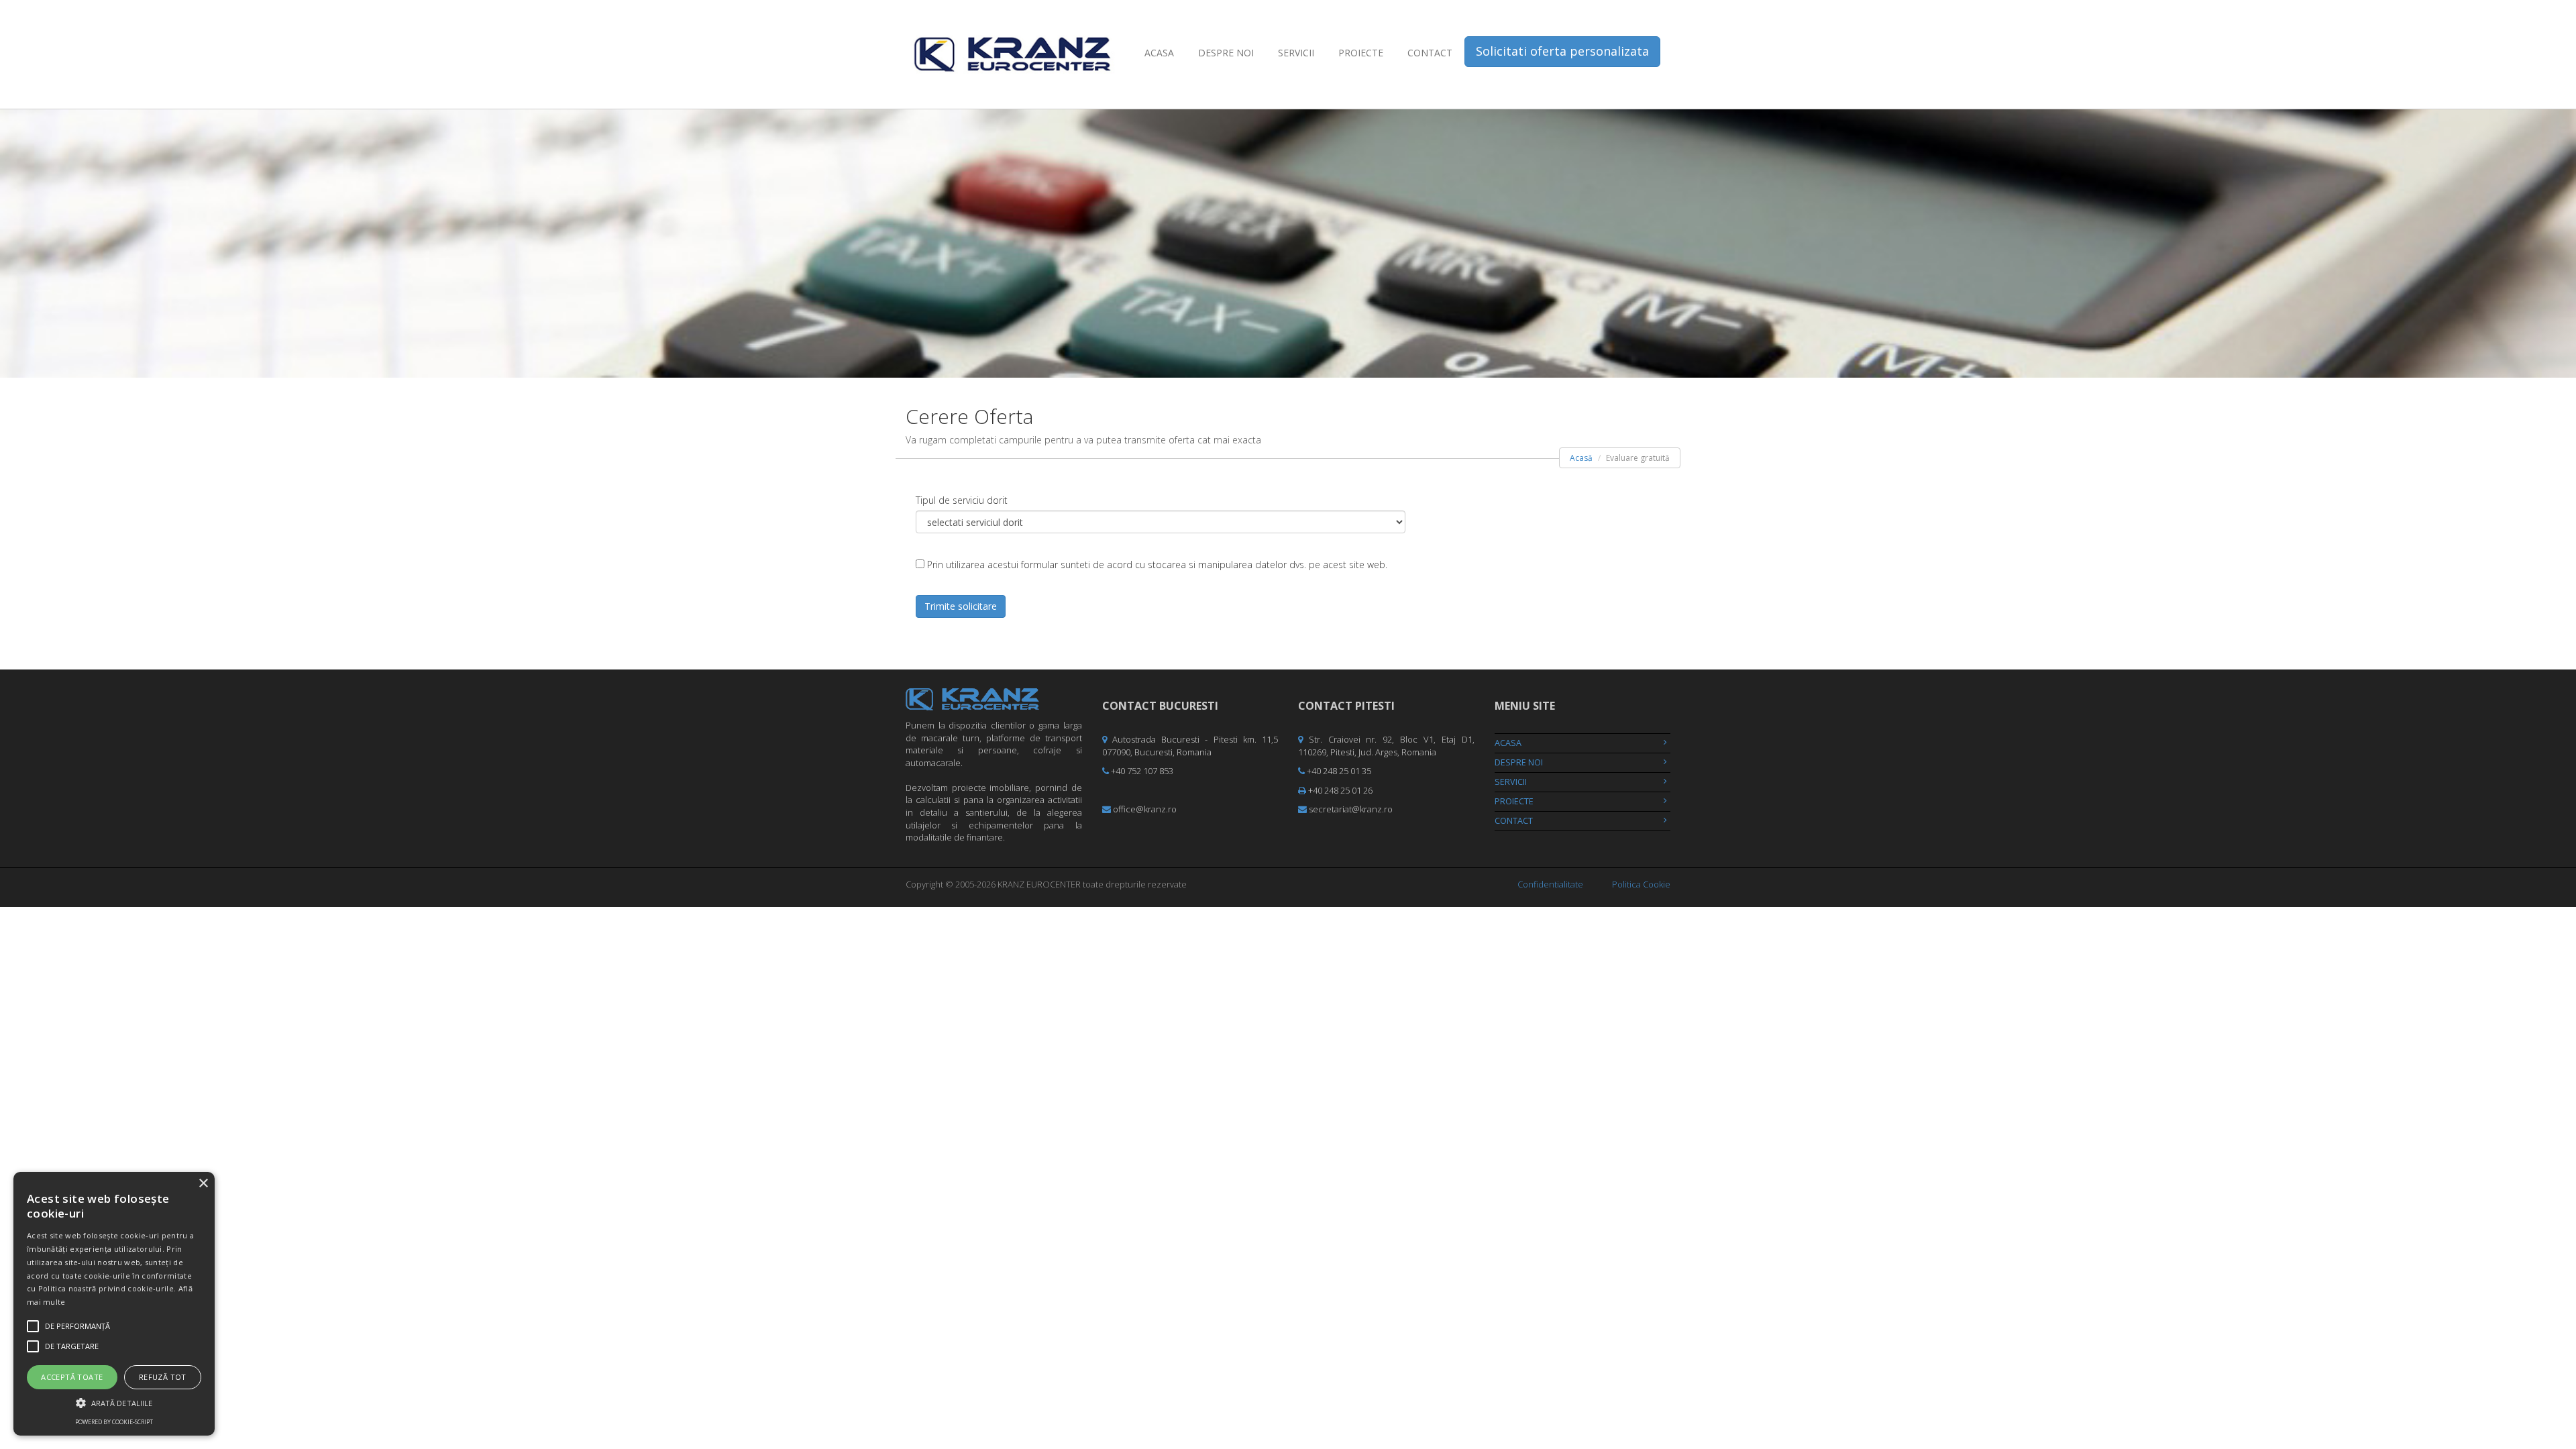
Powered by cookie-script (114, 1422)
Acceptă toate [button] (72, 1377)
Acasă (1581, 458)
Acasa (1159, 53)
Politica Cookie (1641, 884)
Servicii (1296, 53)
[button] (114, 1402)
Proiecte (1361, 53)
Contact (1430, 53)
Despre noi (1226, 53)
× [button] (203, 1184)
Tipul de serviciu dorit (962, 500)
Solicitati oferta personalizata (1562, 51)
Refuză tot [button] (163, 1377)
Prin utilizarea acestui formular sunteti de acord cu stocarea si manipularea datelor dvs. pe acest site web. (1157, 565)
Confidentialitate (1550, 884)
